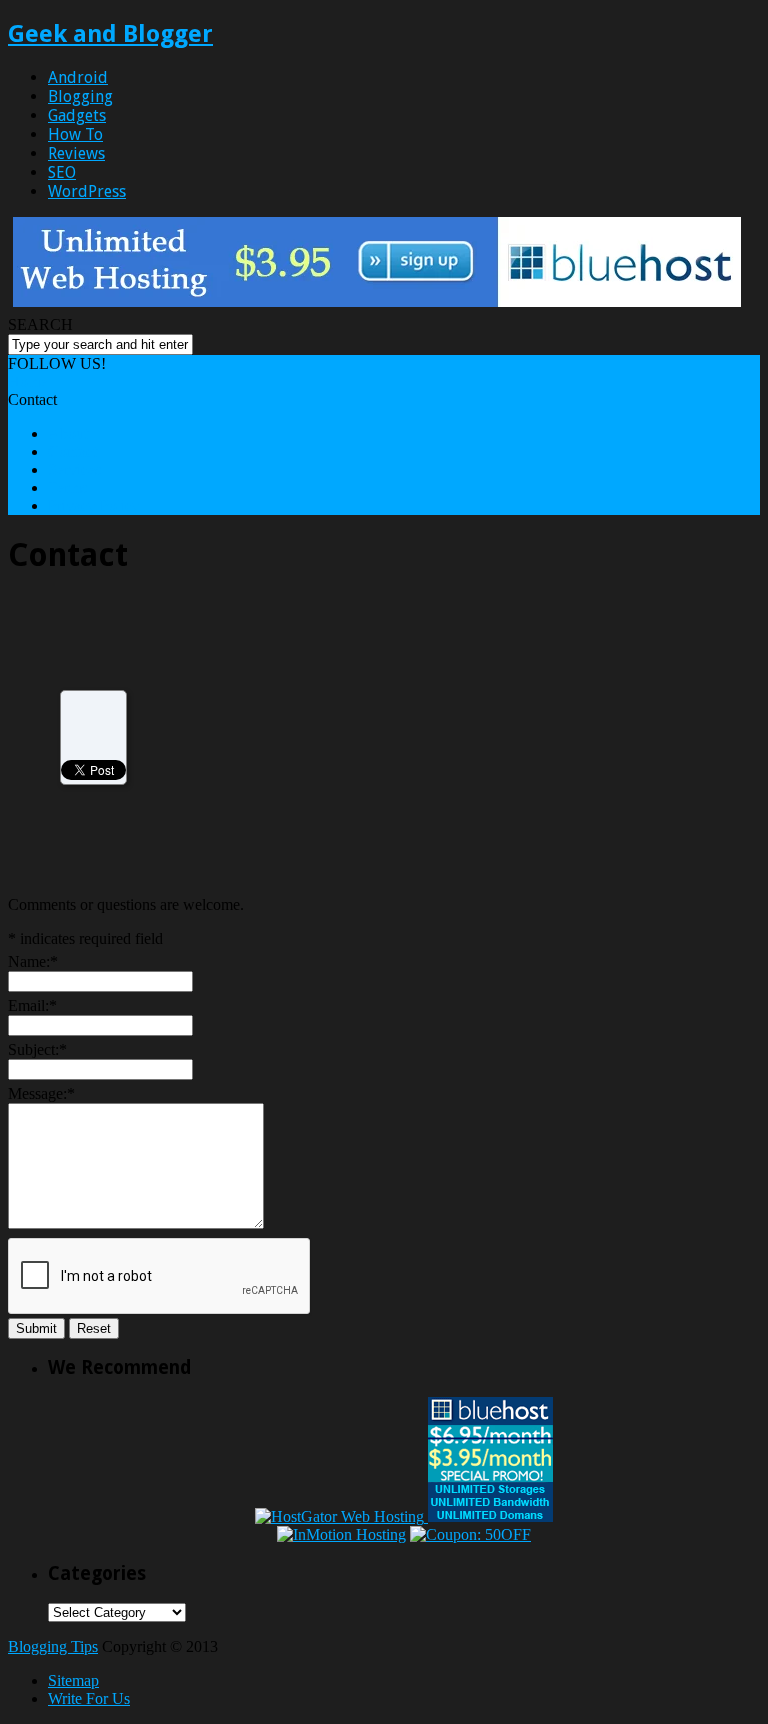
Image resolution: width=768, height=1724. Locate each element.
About (68, 433)
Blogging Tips (53, 1646)
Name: (33, 961)
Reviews (76, 153)
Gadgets (77, 115)
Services (74, 469)
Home (27, 381)
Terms (67, 487)
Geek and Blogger (110, 34)
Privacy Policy (94, 505)
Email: (32, 1005)
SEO (62, 172)
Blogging (80, 96)
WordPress (87, 191)
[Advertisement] (176, 736)
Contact (72, 451)
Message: (41, 1093)
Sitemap (73, 1680)
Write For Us (89, 1698)
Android (78, 77)
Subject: (37, 1049)
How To (75, 134)
